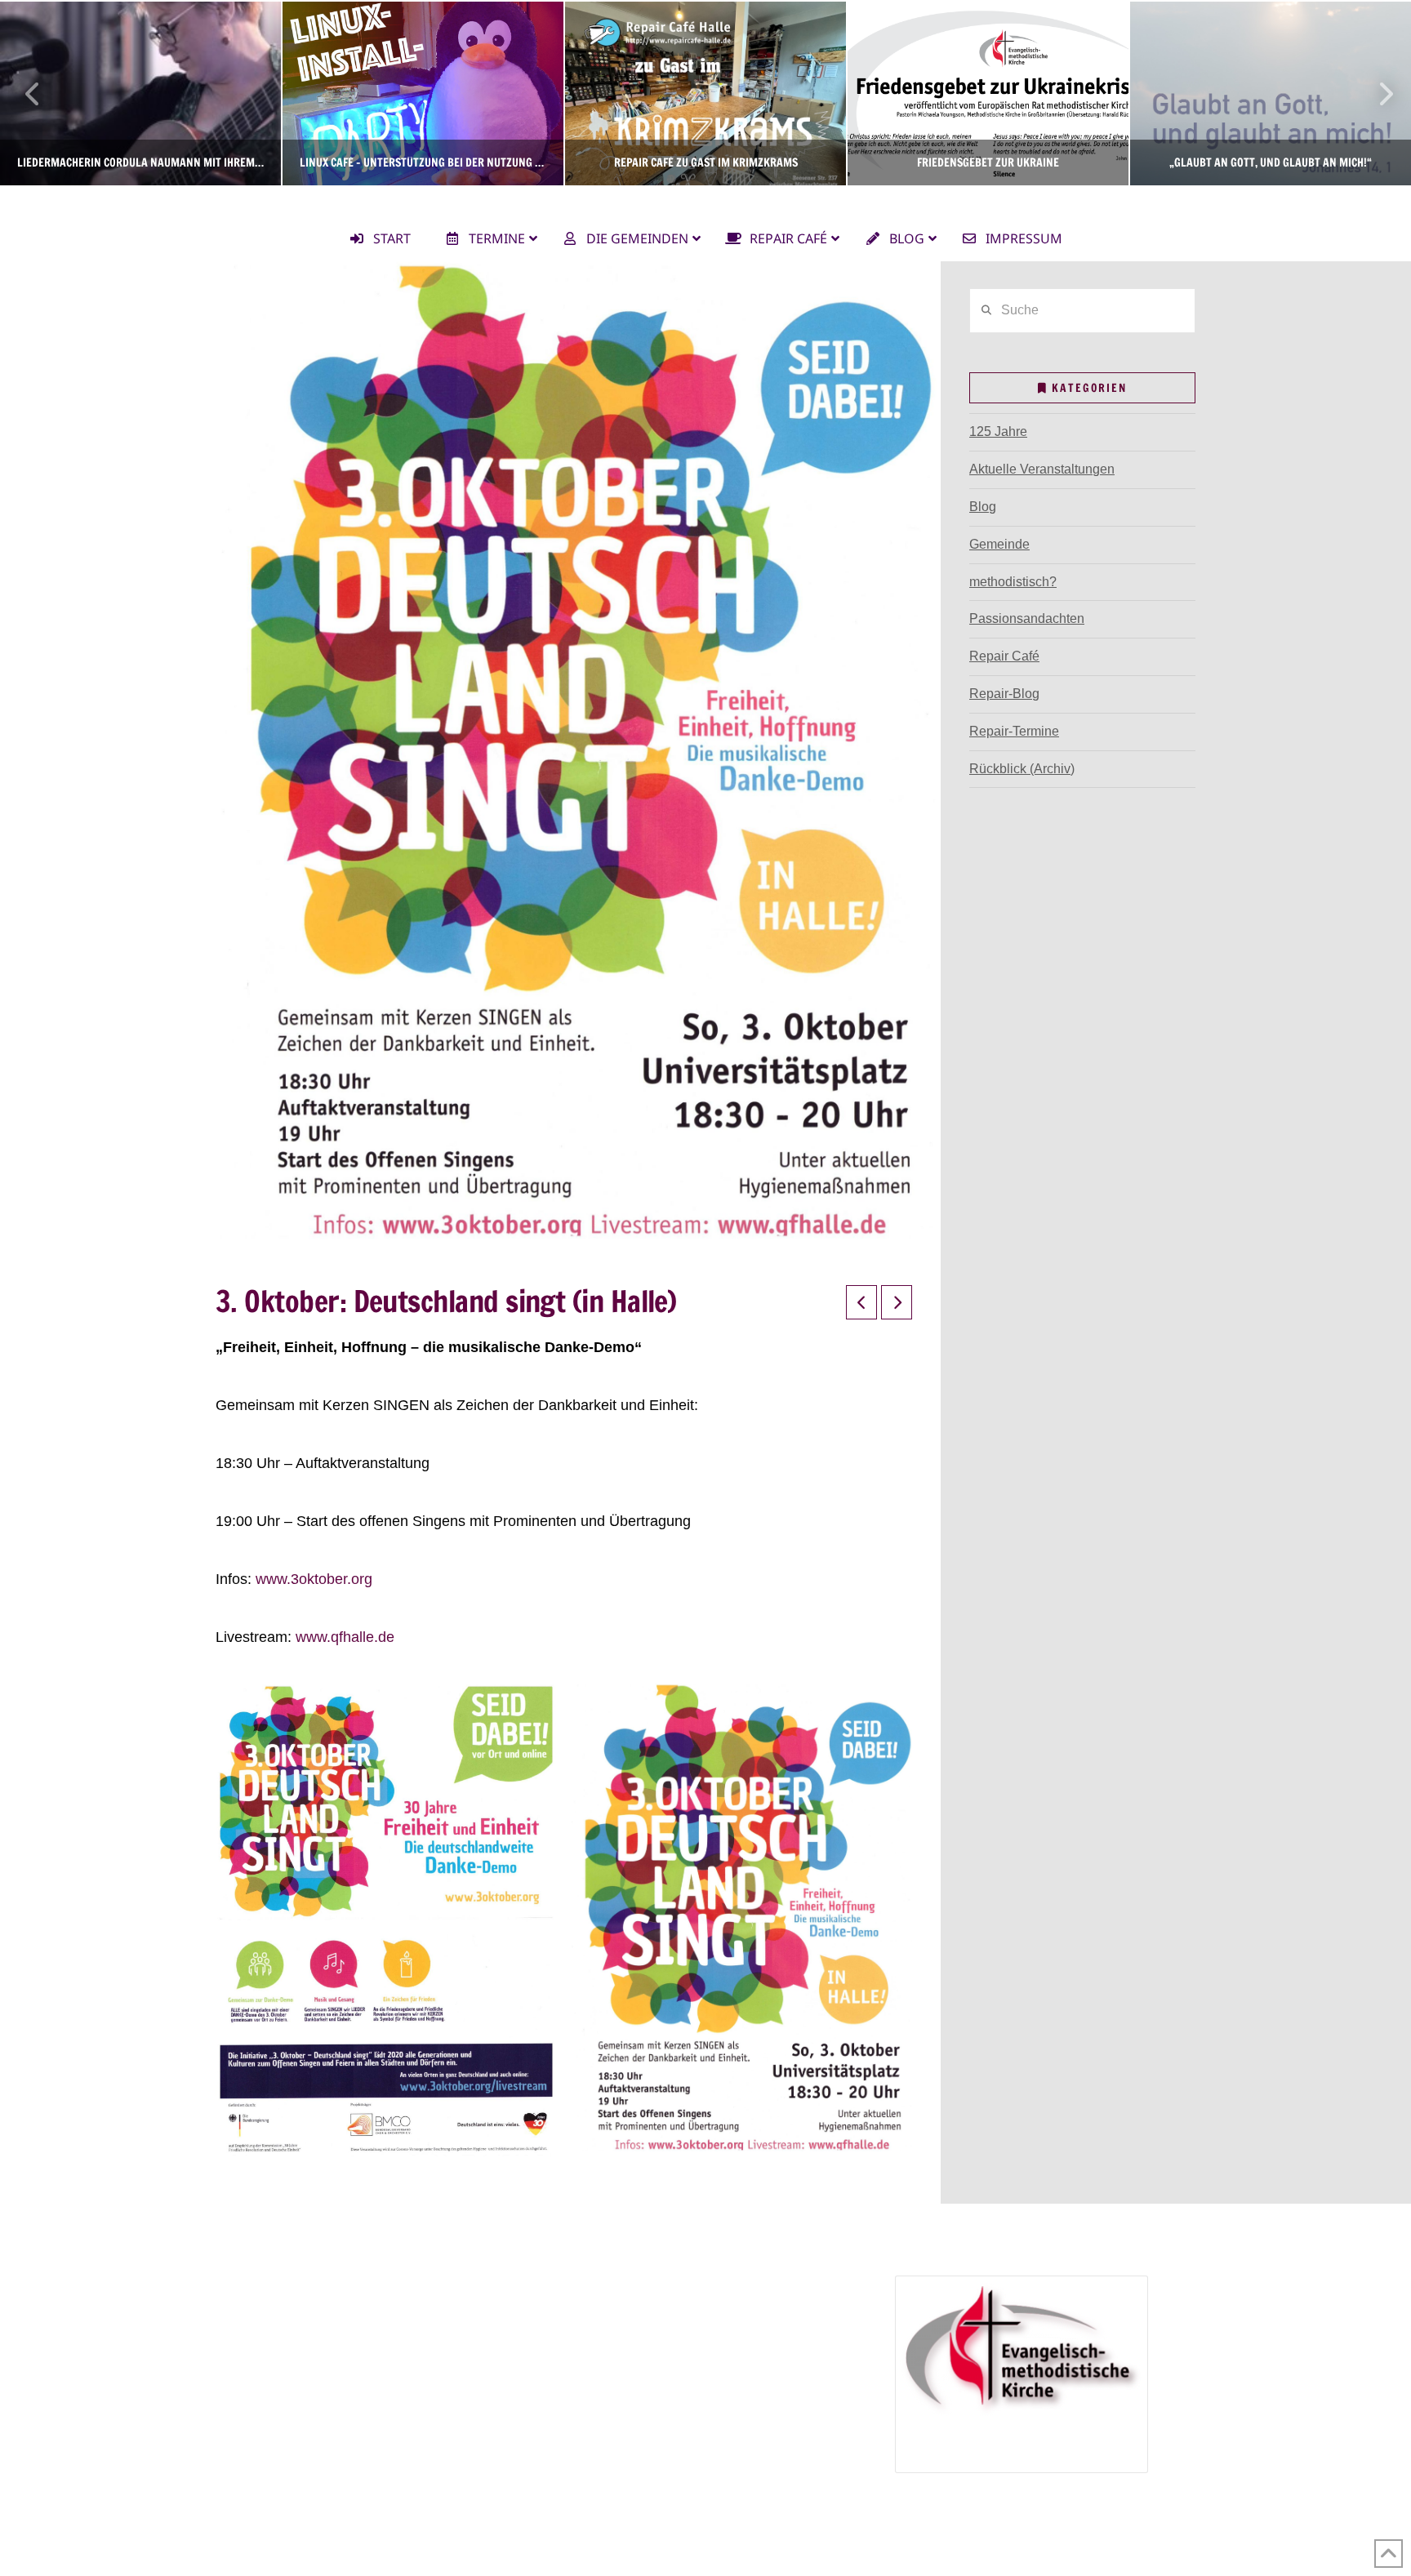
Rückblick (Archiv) (1022, 769)
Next (1376, 93)
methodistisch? (1013, 582)
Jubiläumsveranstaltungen (663, 2380)
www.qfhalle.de (345, 1637)
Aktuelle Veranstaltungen (1042, 469)
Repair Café (1004, 656)
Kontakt (248, 2428)
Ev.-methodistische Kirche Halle (705, 200)
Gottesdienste (287, 2358)
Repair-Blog (1004, 694)
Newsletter (257, 2404)
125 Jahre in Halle (619, 2358)
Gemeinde (999, 544)
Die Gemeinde (268, 2287)
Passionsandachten (1027, 618)
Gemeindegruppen (280, 2310)
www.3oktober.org (314, 1579)
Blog (983, 507)
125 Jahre (998, 432)
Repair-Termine (1014, 731)
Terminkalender (271, 2334)
